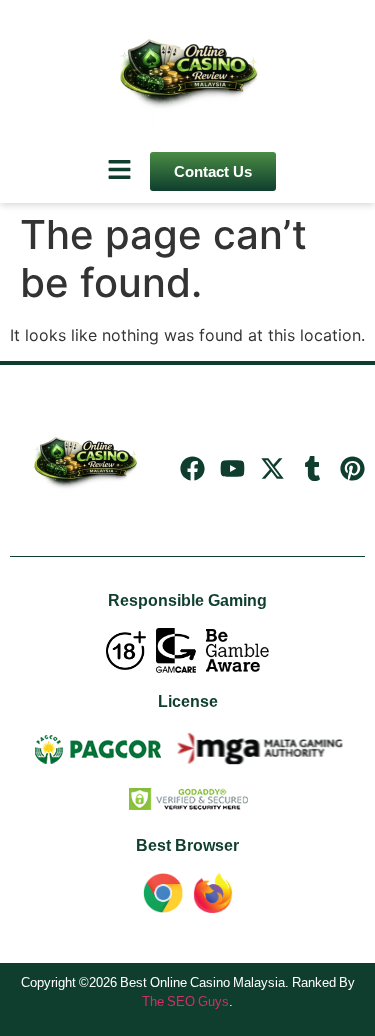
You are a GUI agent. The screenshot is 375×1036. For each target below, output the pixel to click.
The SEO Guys (185, 1001)
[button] (120, 170)
